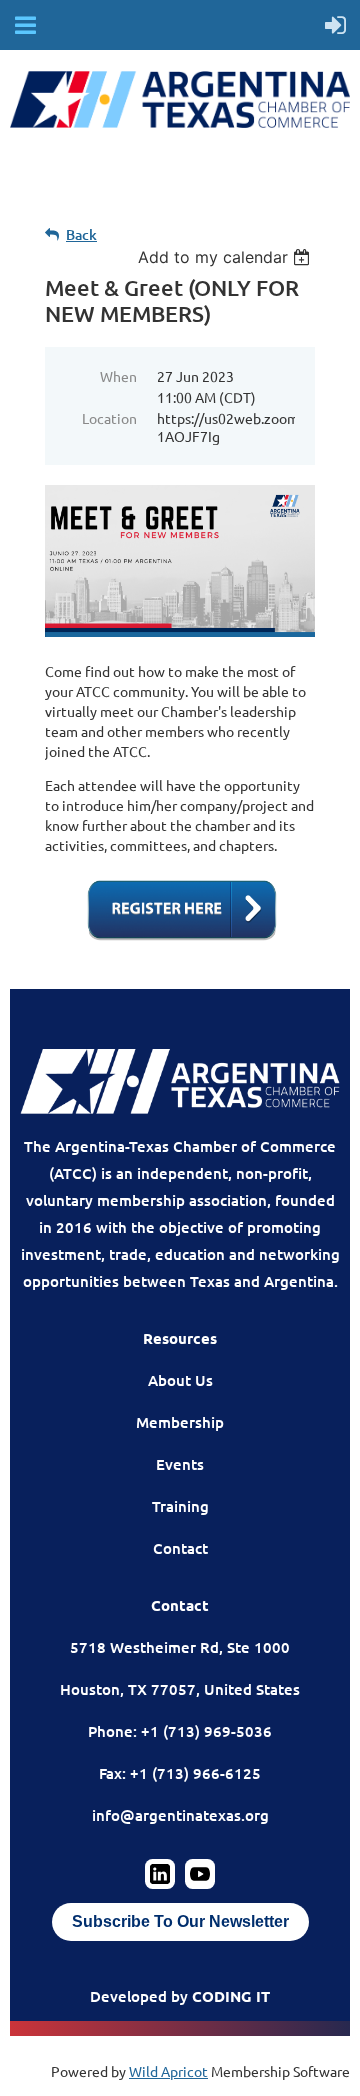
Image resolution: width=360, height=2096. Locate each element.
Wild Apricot (168, 2071)
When (118, 376)
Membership (180, 1422)
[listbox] (226, 257)
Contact (180, 1548)
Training (180, 1506)
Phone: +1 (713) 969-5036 (180, 1731)
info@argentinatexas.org (180, 1815)
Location (109, 418)
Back (81, 234)
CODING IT (231, 1996)
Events (180, 1464)
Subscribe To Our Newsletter (180, 1921)
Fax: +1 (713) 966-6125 (180, 1773)
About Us (180, 1380)
